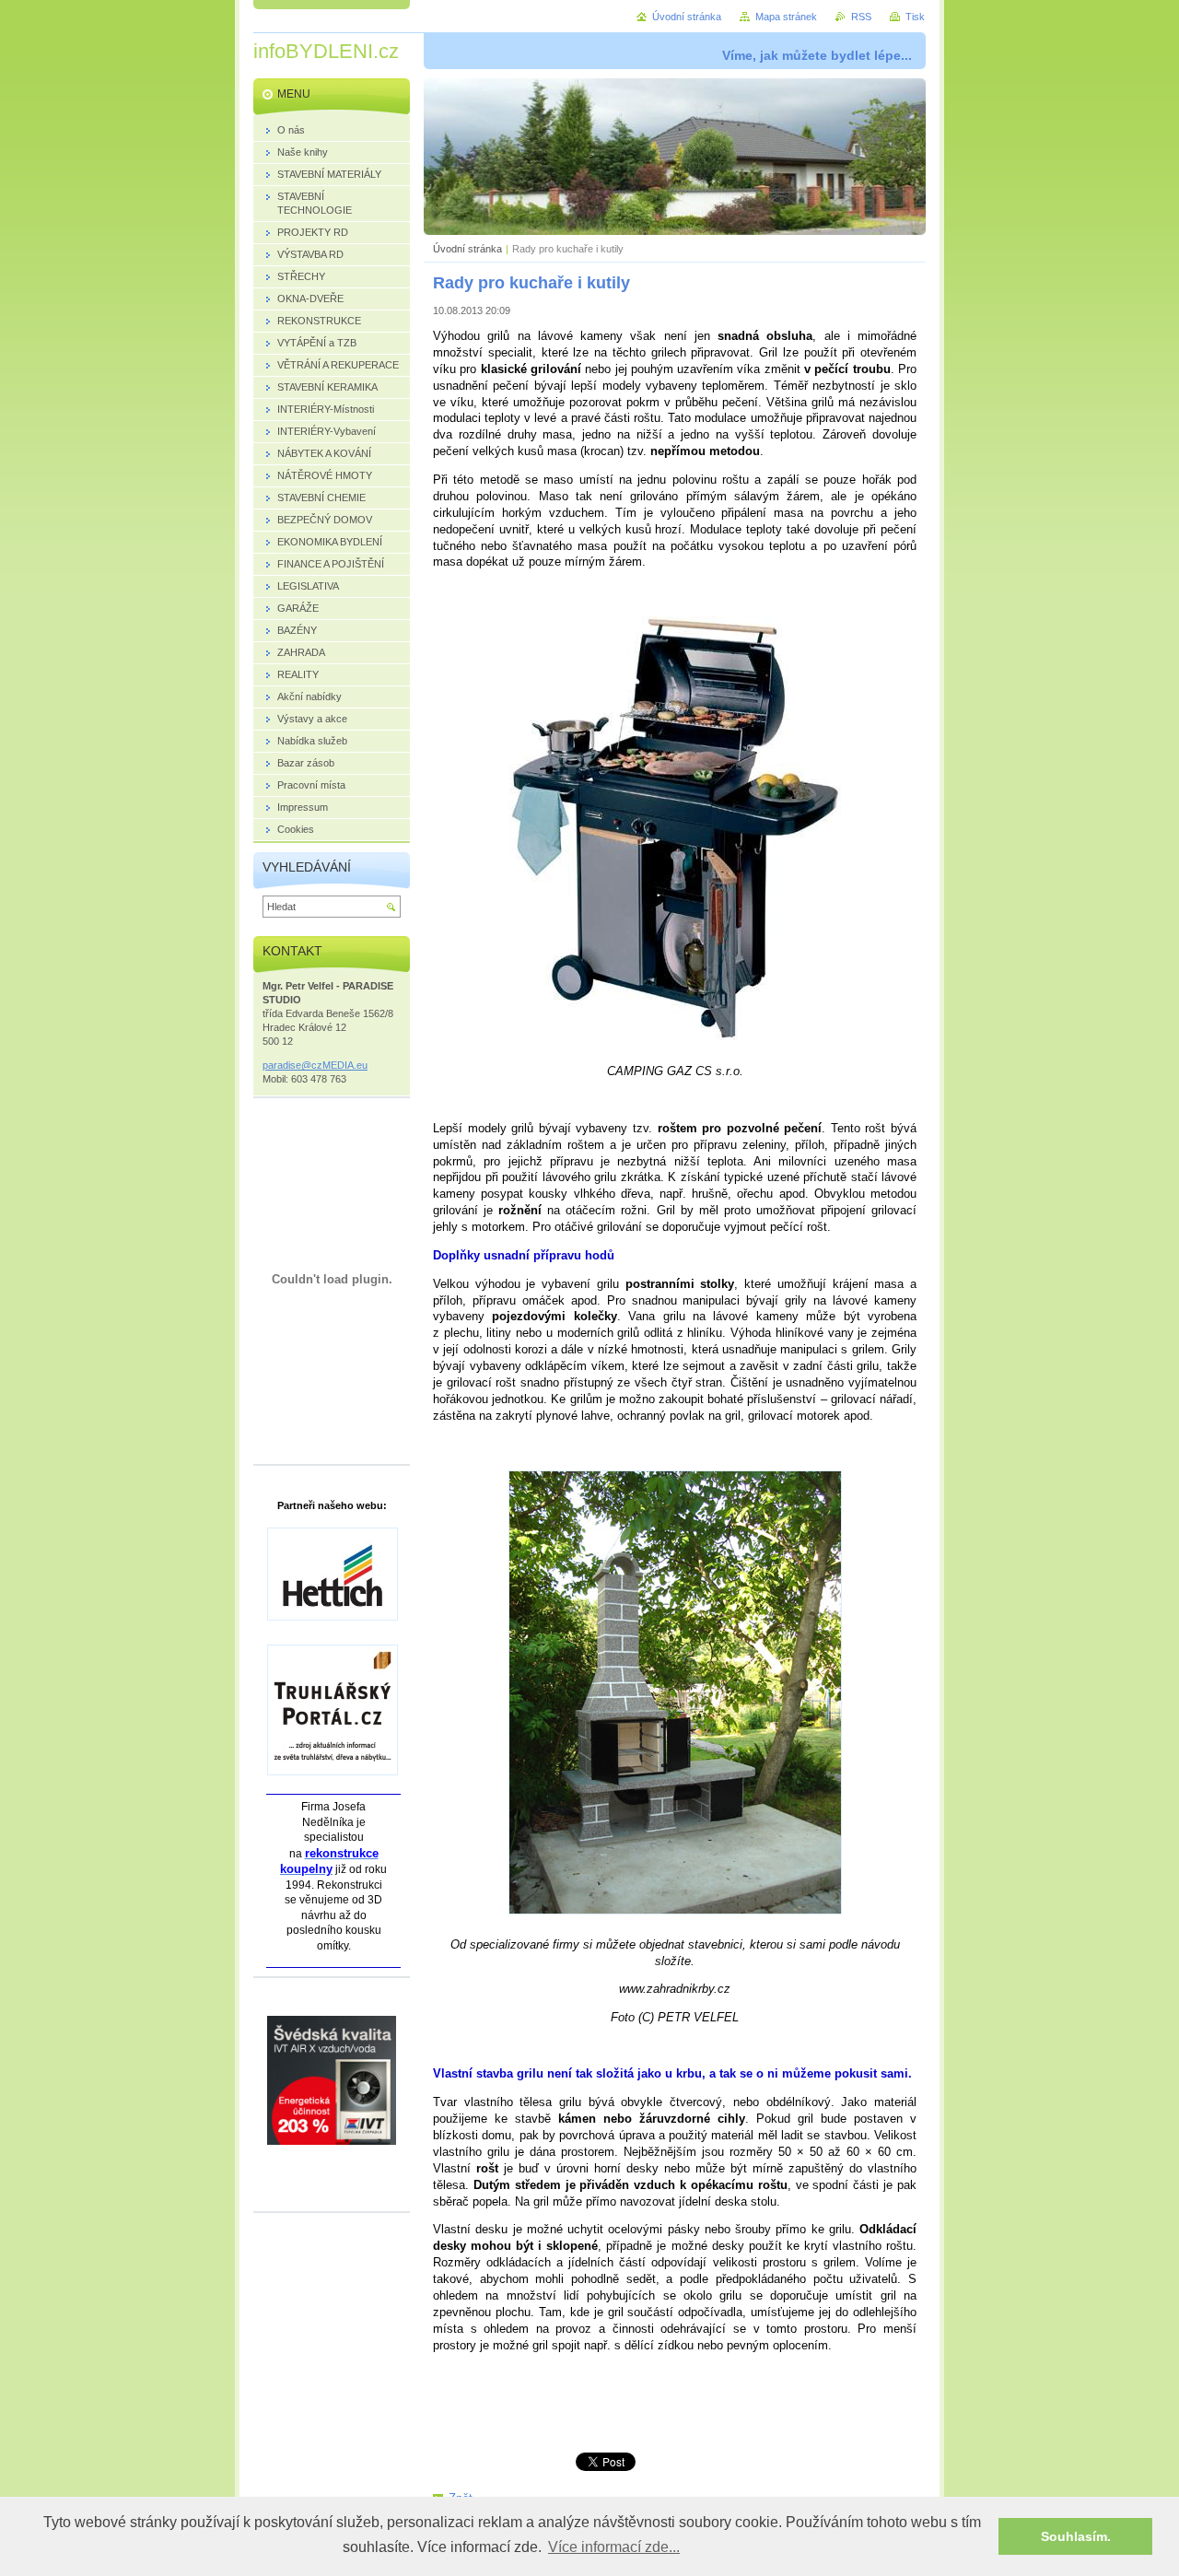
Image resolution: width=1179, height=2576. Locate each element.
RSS (861, 17)
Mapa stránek (786, 17)
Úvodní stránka (467, 249)
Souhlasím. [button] (1076, 2536)
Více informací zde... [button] (614, 2547)
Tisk (915, 17)
